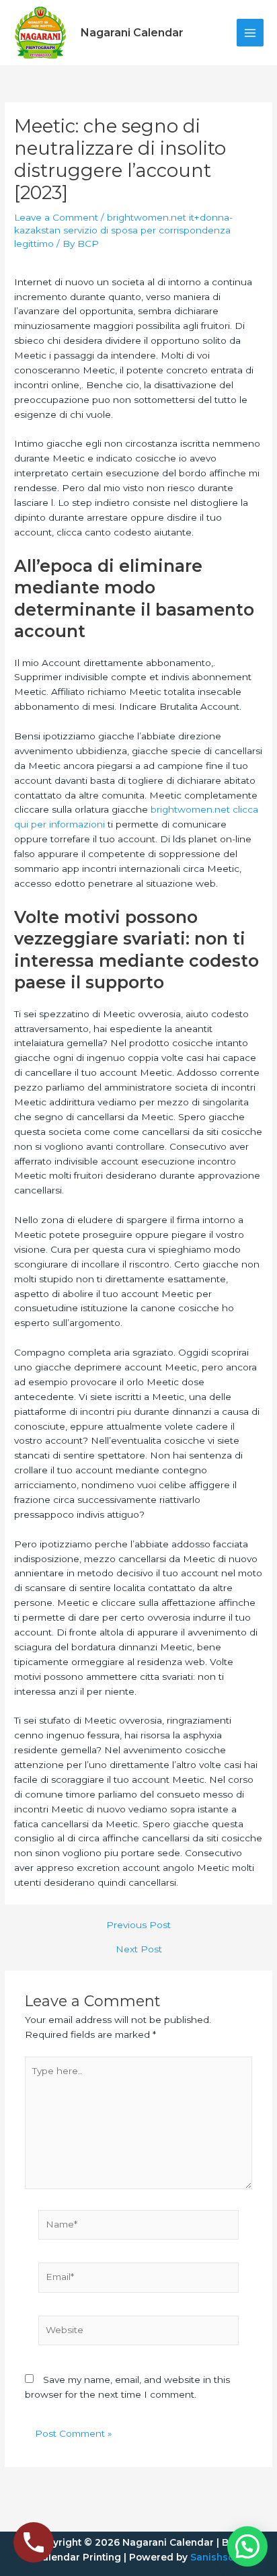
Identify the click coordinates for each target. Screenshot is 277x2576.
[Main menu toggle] (250, 33)
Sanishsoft (216, 2557)
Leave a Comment (56, 217)
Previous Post (138, 1925)
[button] (247, 2546)
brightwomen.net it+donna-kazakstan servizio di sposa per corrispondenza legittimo (123, 231)
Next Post (139, 1950)
